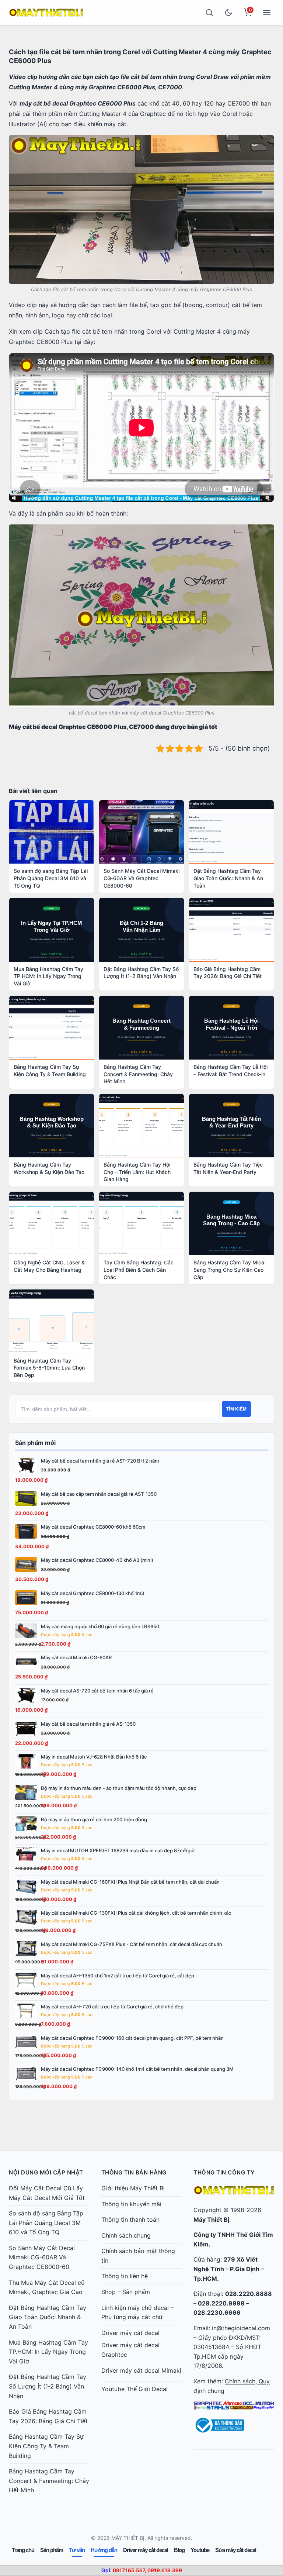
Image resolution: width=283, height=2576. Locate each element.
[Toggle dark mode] (228, 13)
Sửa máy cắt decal (236, 2550)
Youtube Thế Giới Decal (134, 2389)
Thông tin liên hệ (125, 2276)
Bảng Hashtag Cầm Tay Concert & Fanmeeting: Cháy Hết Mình (49, 2481)
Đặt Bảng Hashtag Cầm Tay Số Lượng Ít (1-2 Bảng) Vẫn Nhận (48, 2386)
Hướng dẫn (104, 2550)
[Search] (209, 13)
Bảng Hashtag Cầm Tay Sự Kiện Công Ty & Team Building (46, 2446)
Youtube (200, 2550)
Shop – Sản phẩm (126, 2292)
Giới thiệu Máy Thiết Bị (133, 2188)
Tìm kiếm (236, 1409)
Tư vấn (77, 2550)
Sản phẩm (52, 2550)
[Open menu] (267, 13)
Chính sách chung (126, 2235)
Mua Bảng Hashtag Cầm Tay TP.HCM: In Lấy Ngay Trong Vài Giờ (48, 2352)
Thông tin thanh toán (130, 2219)
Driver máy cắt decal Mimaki (141, 2370)
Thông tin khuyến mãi (131, 2204)
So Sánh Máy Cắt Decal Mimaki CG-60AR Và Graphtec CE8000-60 (42, 2257)
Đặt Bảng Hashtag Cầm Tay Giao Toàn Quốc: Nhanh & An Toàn (48, 2317)
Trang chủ (23, 2550)
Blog (179, 2550)
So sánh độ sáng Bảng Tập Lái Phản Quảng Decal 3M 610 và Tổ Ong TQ (46, 2223)
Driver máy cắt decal (130, 2333)
